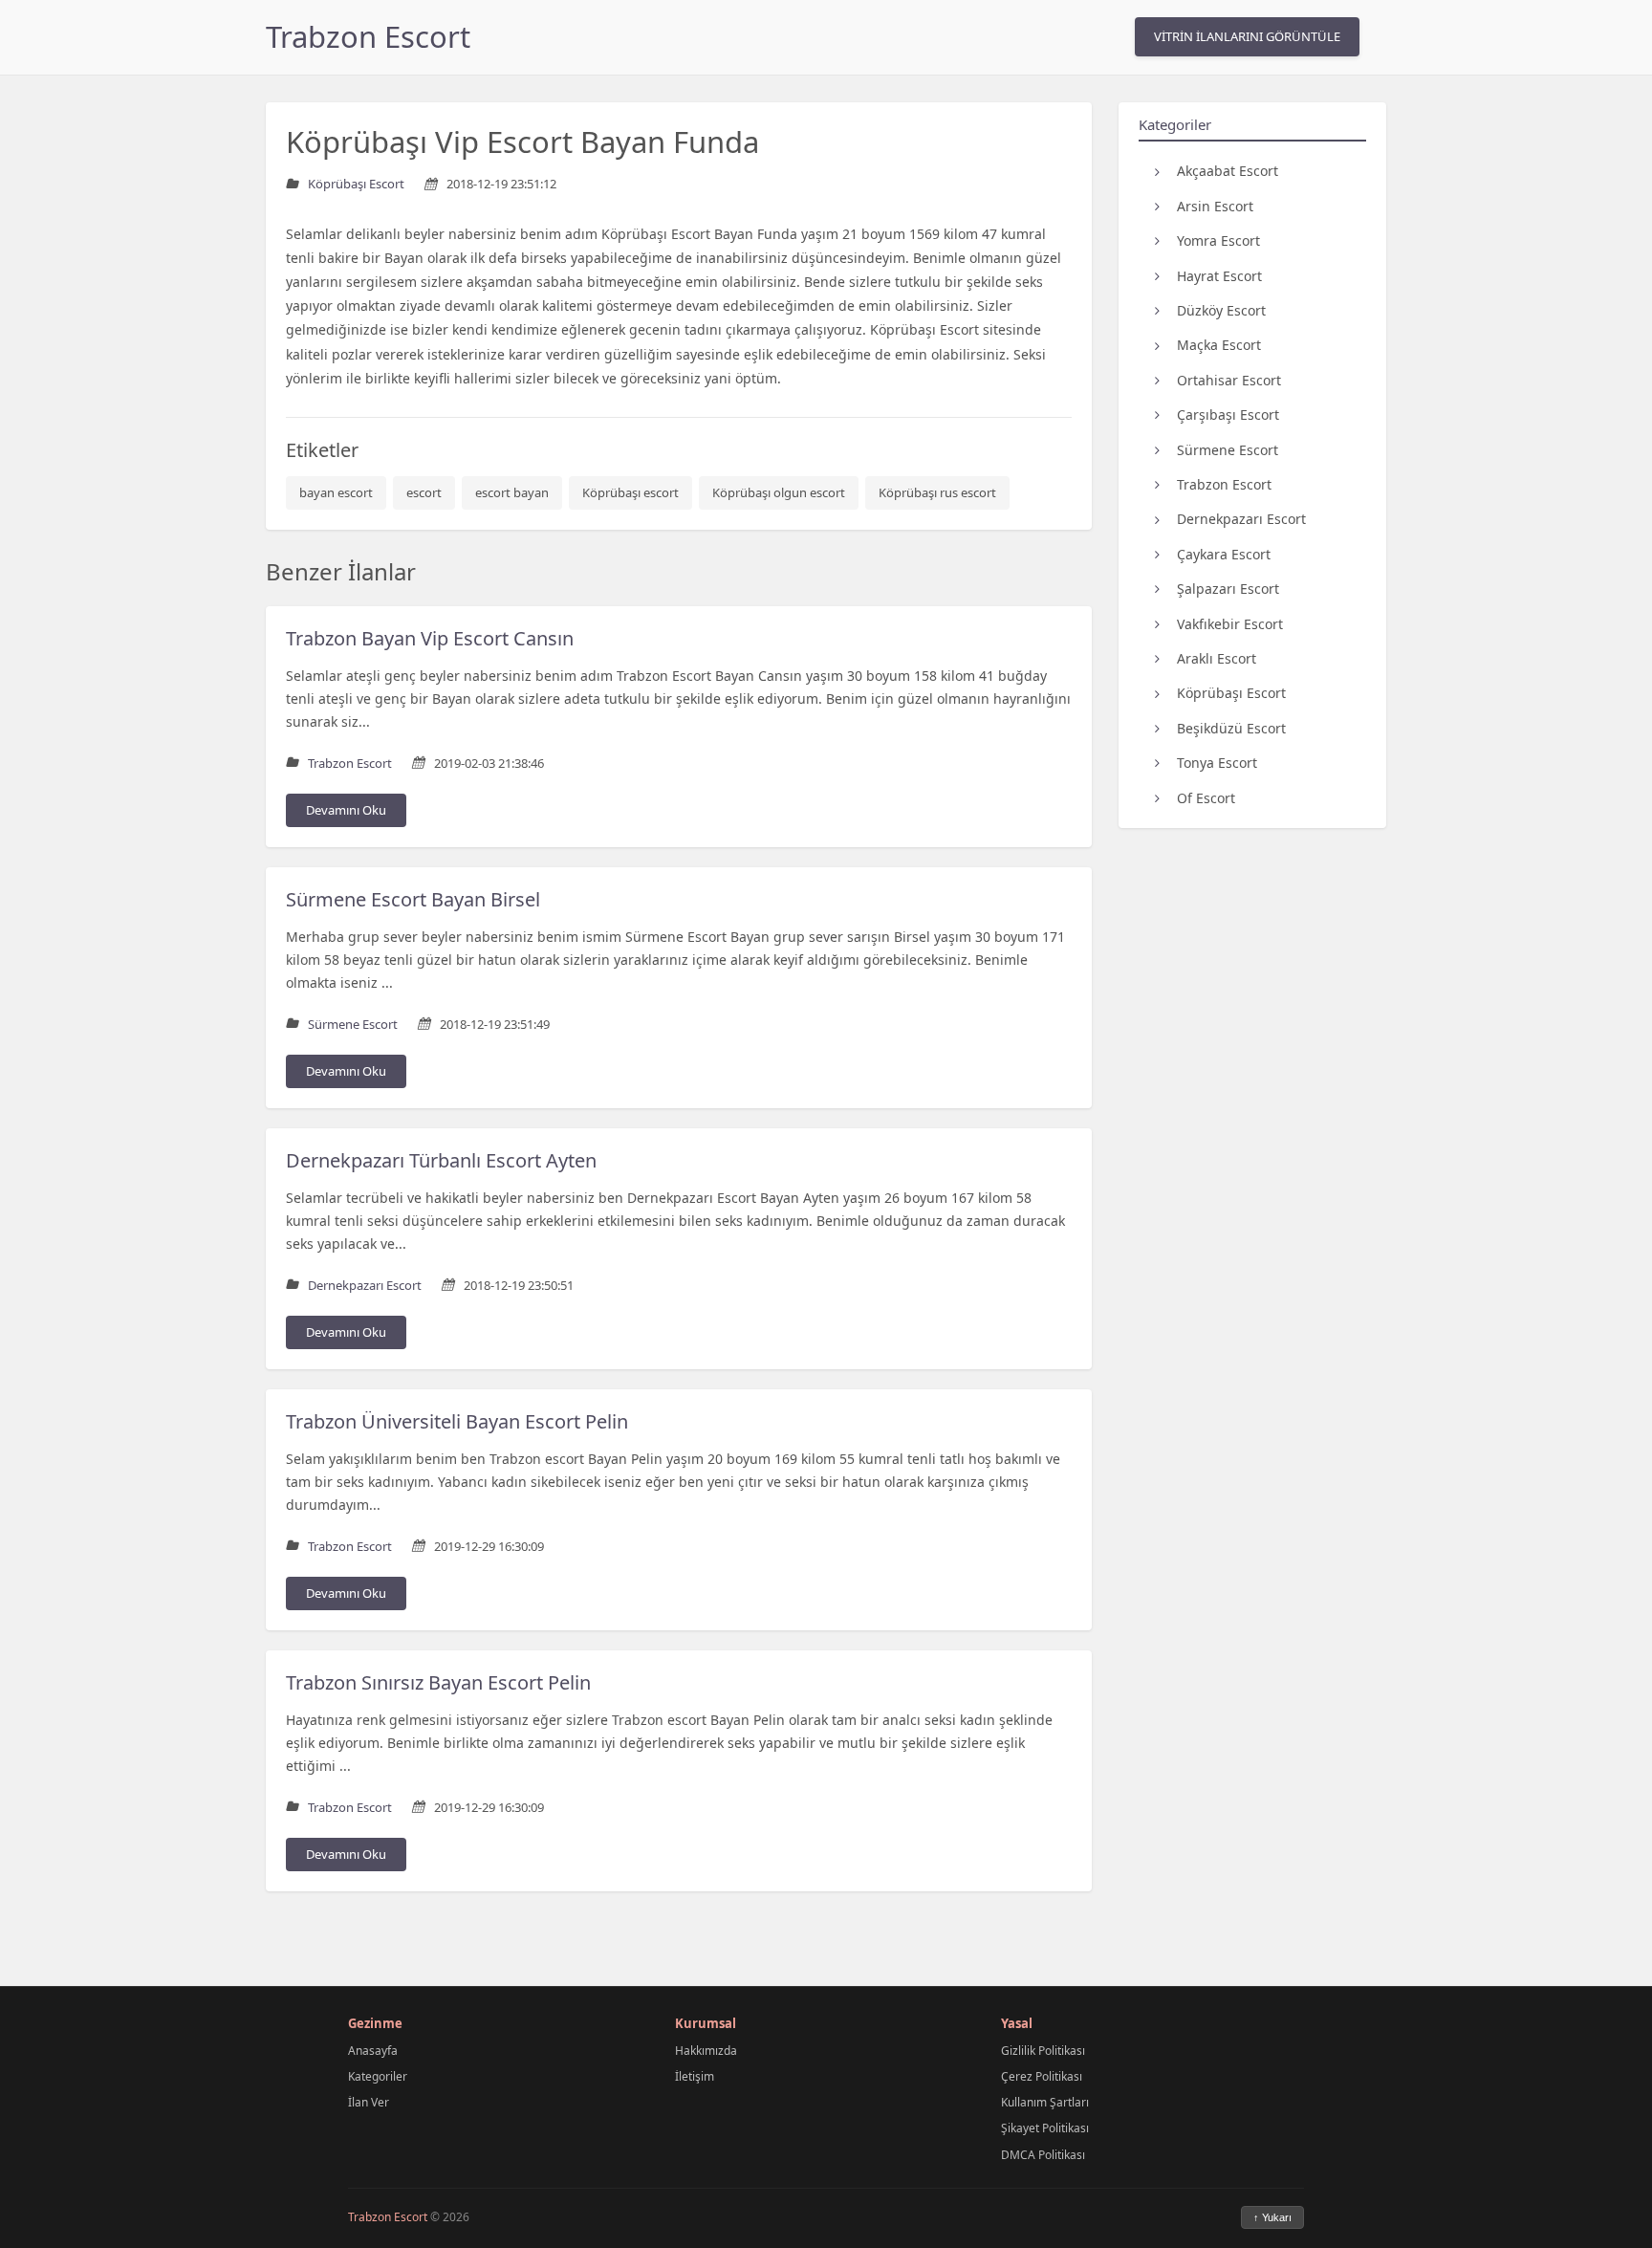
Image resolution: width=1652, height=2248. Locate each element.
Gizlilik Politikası (1043, 2051)
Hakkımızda (706, 2051)
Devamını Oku (346, 810)
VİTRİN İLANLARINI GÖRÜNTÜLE (1247, 36)
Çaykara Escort (1224, 553)
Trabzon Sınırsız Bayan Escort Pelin (438, 1682)
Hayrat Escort (1219, 275)
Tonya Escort (1217, 763)
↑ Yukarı (1272, 2217)
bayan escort (336, 492)
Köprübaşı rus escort (937, 492)
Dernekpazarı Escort (1241, 519)
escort (424, 492)
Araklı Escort (1217, 658)
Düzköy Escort (1221, 310)
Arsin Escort (1215, 205)
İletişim (695, 2076)
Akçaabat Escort (1228, 171)
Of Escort (1206, 797)
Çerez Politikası (1042, 2076)
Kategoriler (378, 2076)
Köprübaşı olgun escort (779, 492)
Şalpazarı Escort (1228, 589)
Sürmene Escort (1228, 449)
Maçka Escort (1219, 345)
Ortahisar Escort (1229, 379)
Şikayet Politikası (1045, 2128)
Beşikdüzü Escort (1231, 727)
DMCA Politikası (1043, 2155)
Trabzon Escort (368, 36)
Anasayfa (373, 2051)
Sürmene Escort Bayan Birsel (413, 899)
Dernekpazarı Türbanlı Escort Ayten (441, 1160)
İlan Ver (369, 2102)
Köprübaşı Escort (1231, 693)
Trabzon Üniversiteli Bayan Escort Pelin (457, 1421)
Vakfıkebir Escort (1230, 623)
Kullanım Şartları (1045, 2102)
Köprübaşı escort (630, 492)
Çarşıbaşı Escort (1228, 415)
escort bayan (512, 492)
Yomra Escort (1218, 240)
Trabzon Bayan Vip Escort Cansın (430, 638)
